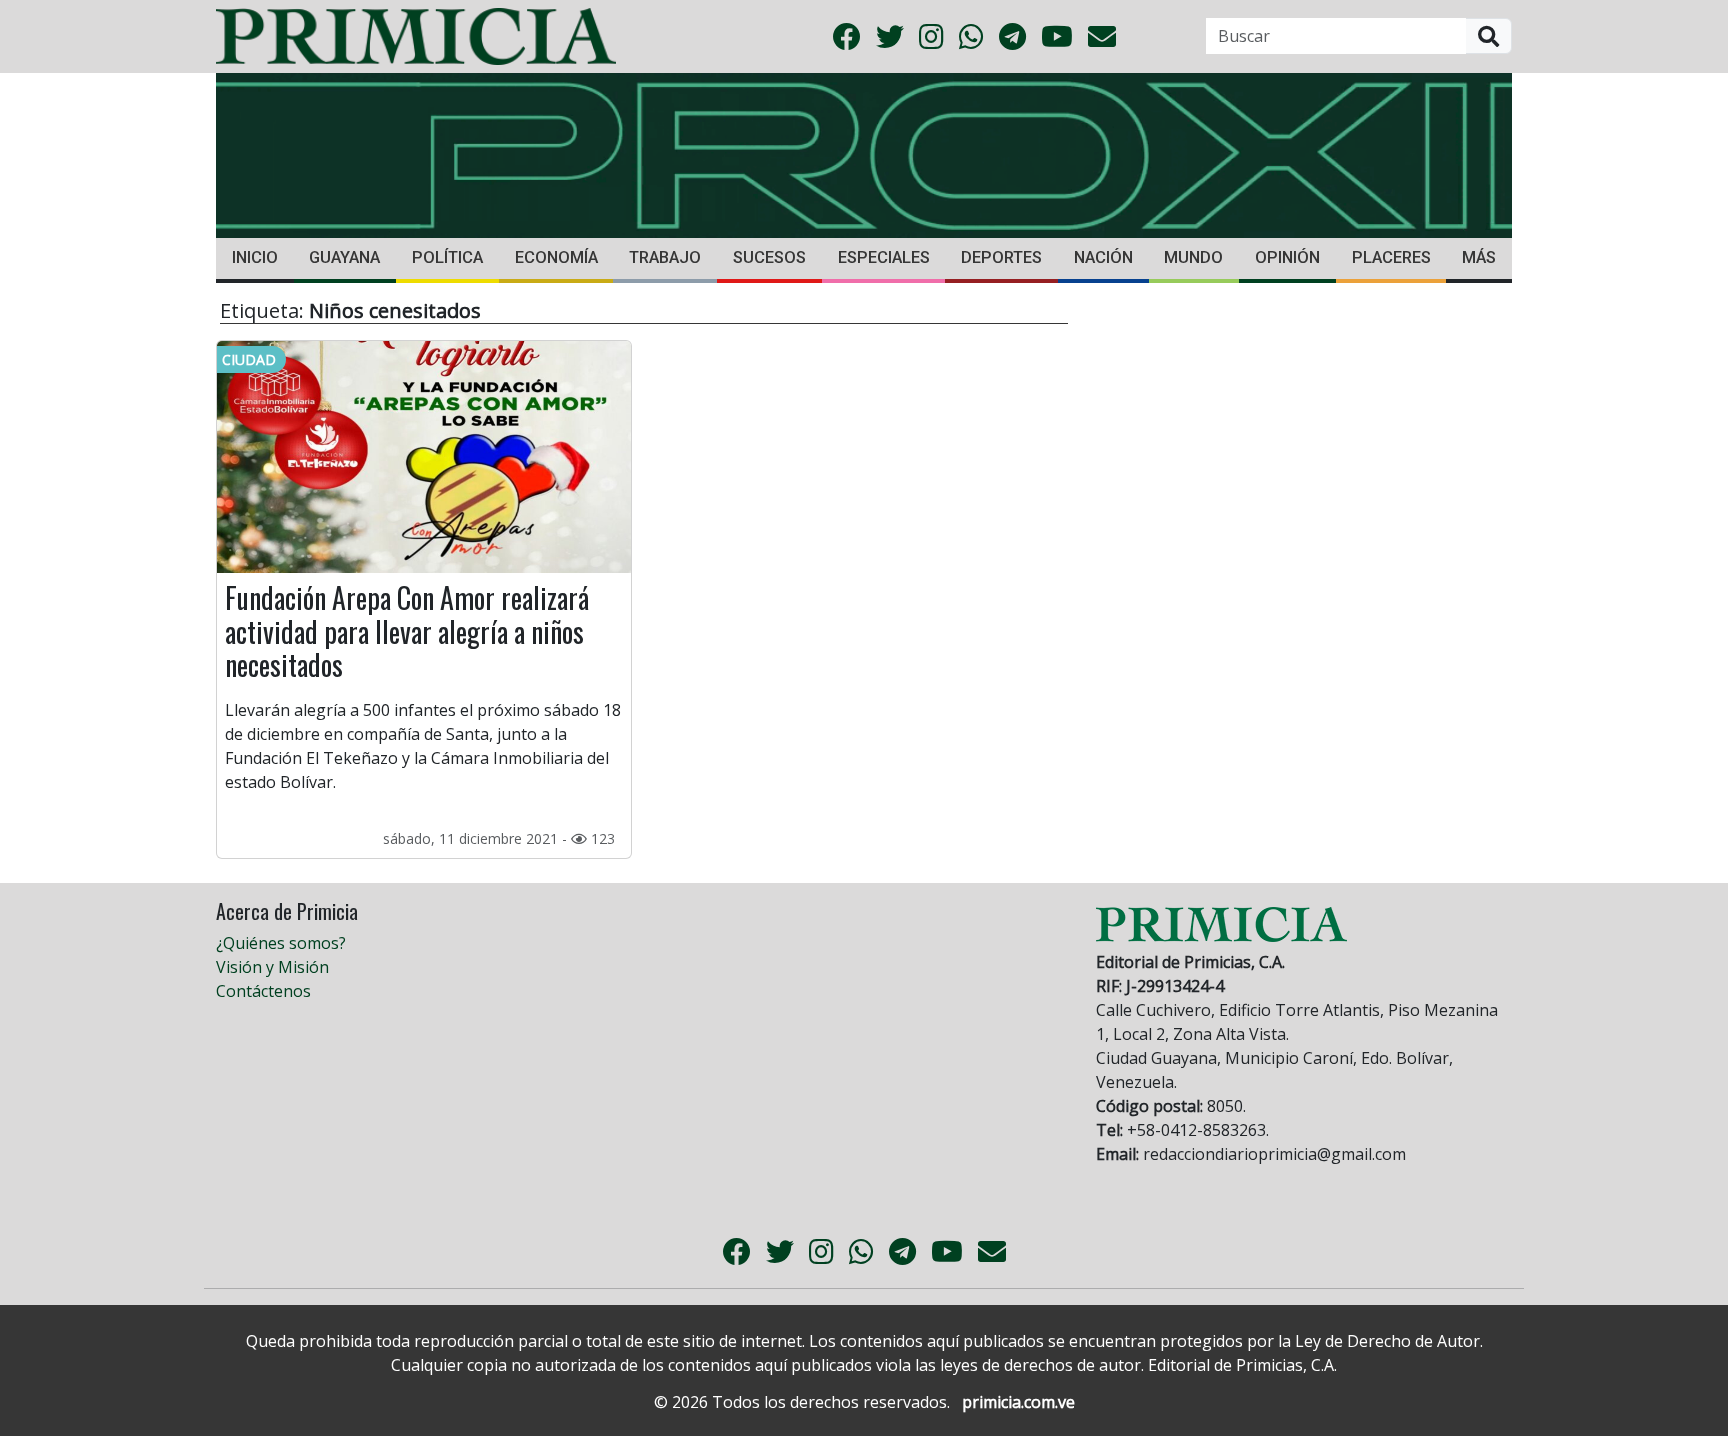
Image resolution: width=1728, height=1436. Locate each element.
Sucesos (769, 257)
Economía (556, 257)
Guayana (344, 257)
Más (1479, 257)
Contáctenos (263, 991)
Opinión (1287, 257)
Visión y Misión (272, 967)
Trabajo (665, 257)
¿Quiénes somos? (281, 943)
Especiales (884, 257)
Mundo (1193, 257)
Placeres (1391, 257)
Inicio (255, 257)
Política (447, 257)
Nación (1103, 257)
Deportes (1001, 257)
